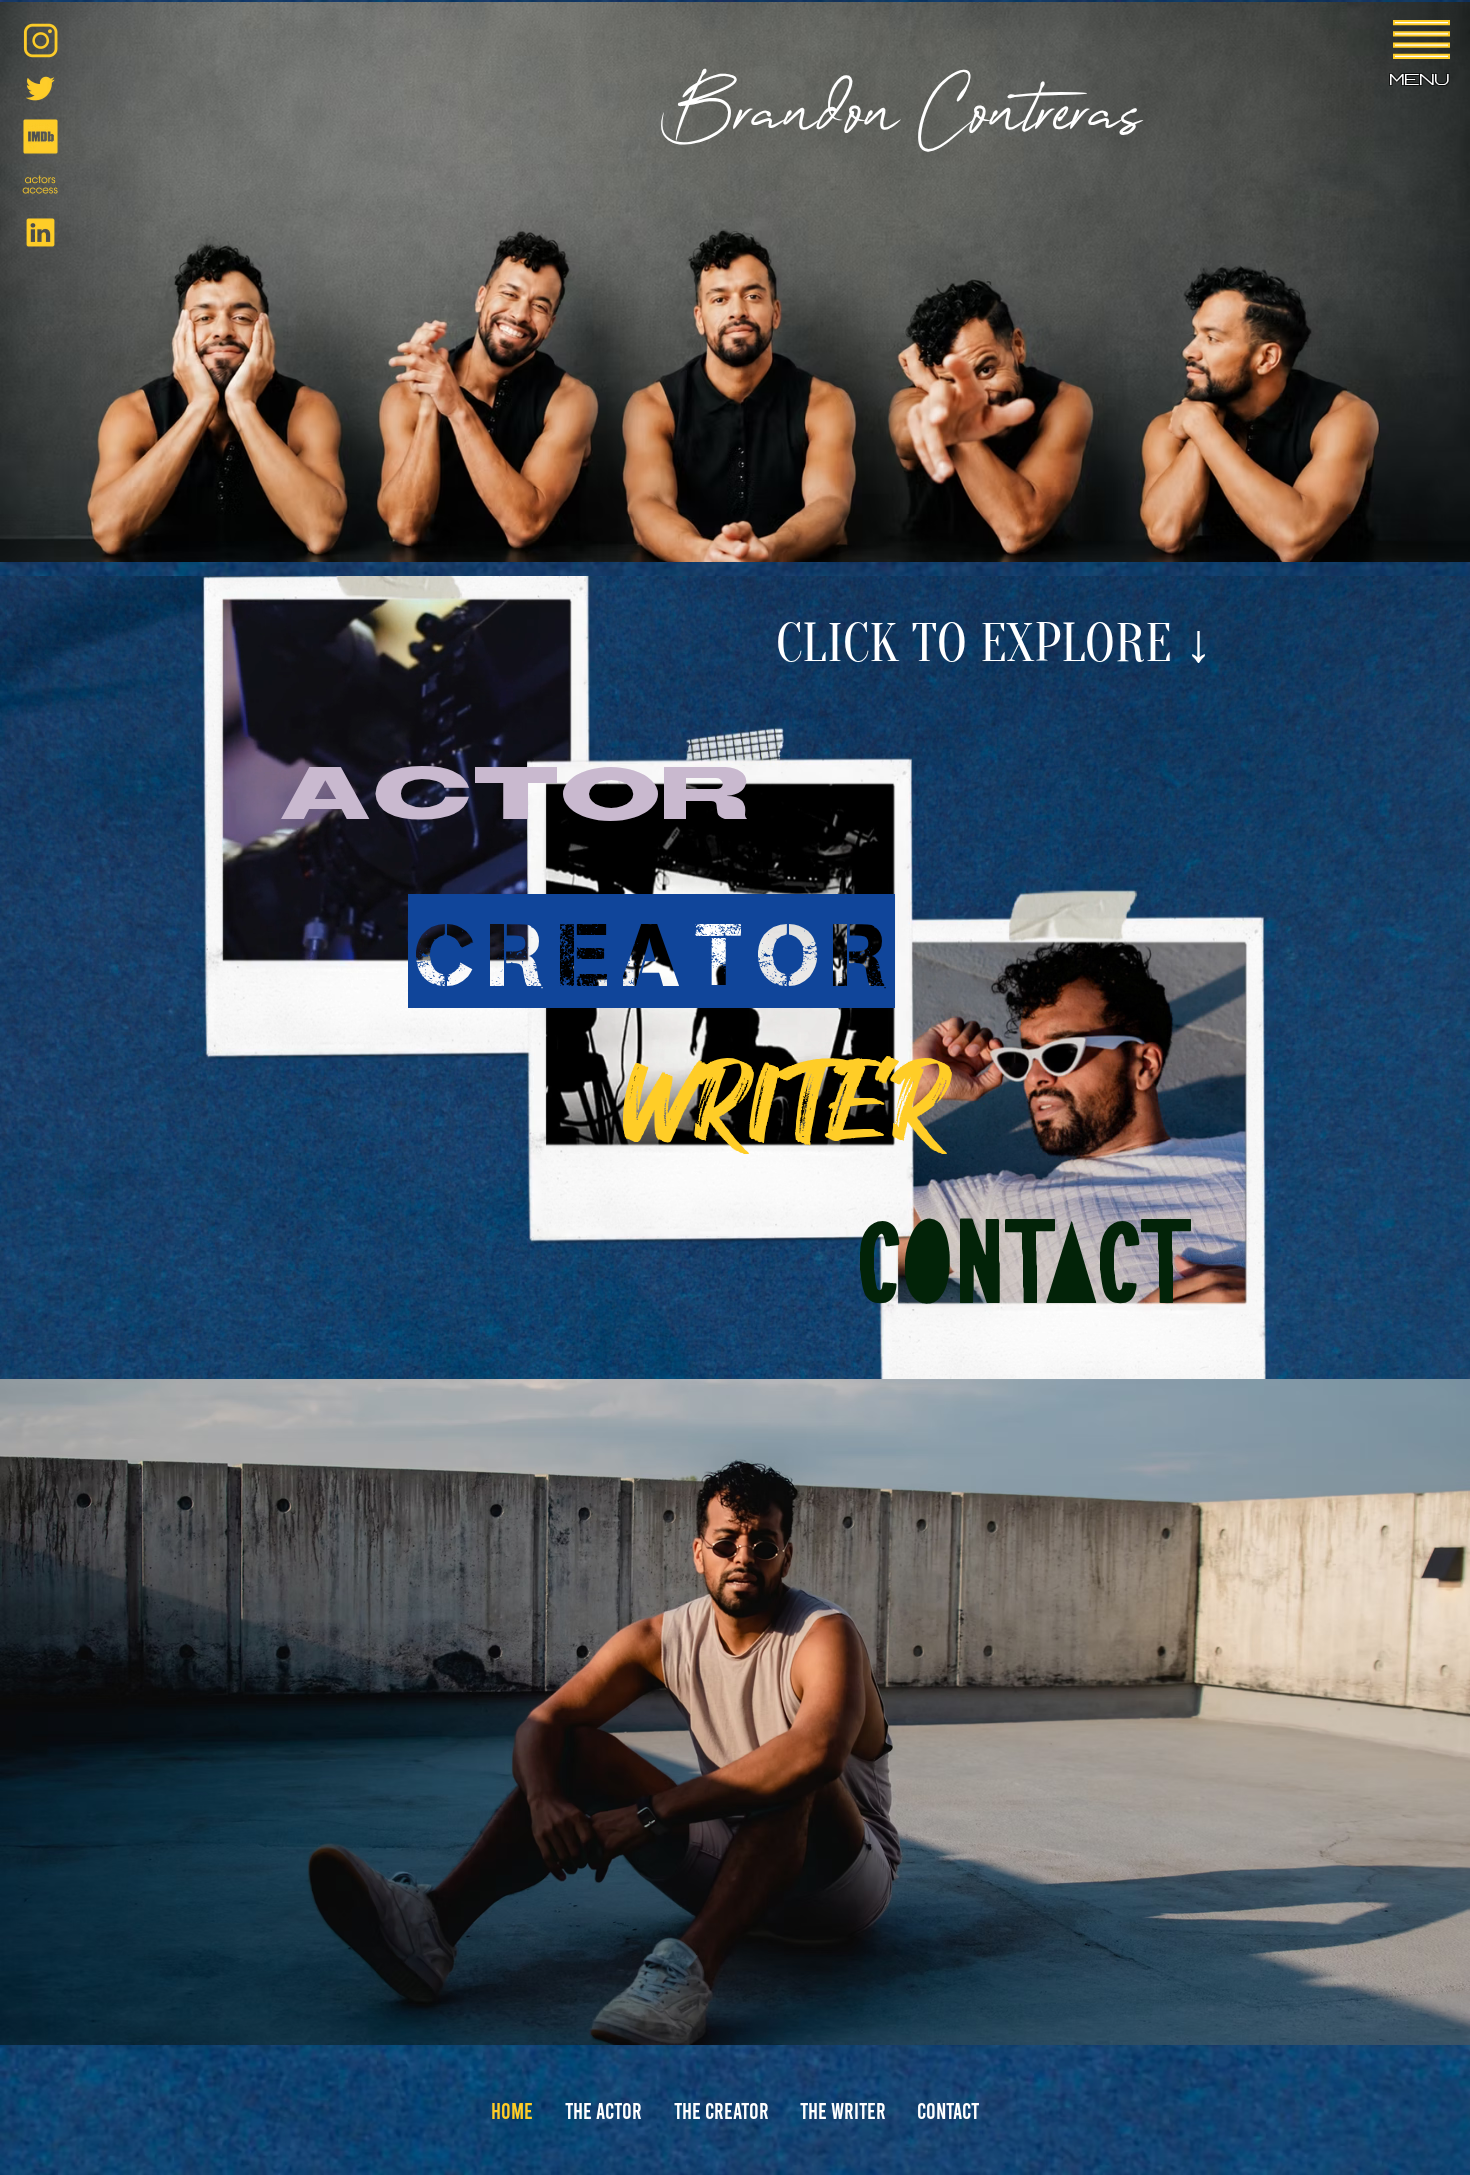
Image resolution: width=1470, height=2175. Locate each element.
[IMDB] (40, 136)
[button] (1421, 39)
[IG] (40, 40)
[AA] (40, 184)
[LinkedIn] (40, 232)
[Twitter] (40, 88)
